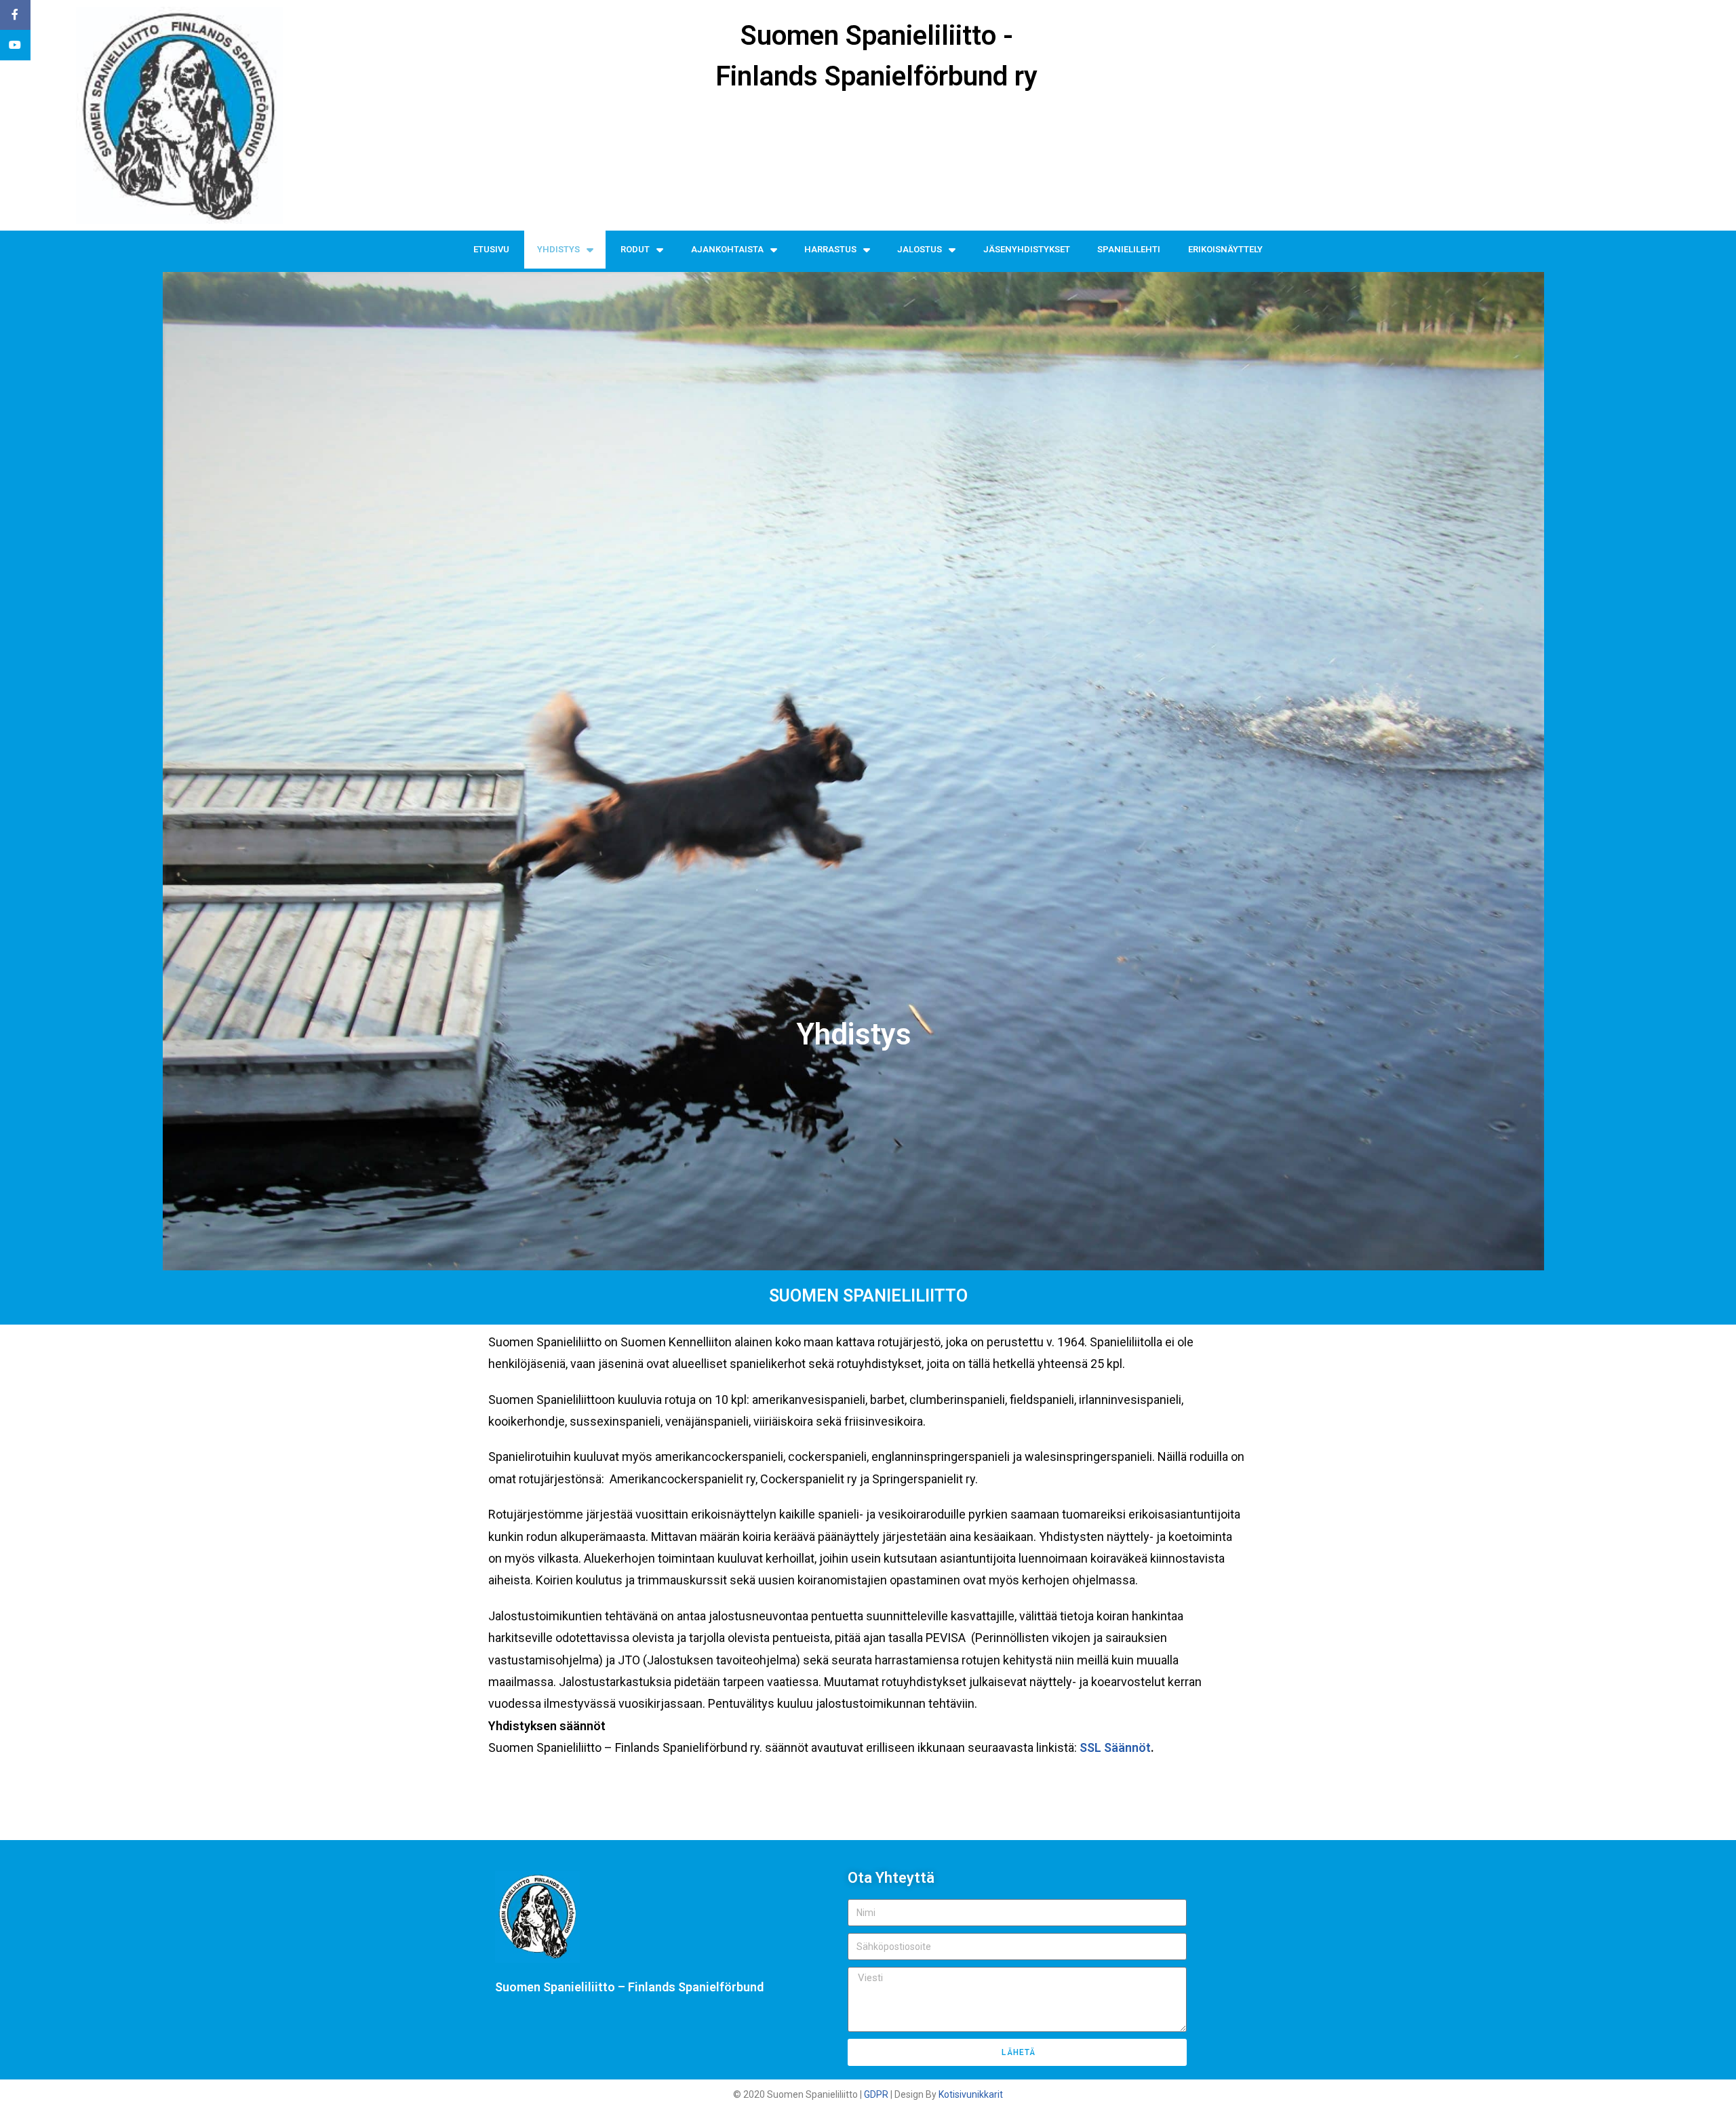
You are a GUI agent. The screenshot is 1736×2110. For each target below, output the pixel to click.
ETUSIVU (491, 249)
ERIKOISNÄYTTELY (1225, 249)
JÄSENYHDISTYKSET (1027, 249)
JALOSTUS (920, 249)
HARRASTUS (830, 249)
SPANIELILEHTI (1129, 249)
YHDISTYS (558, 249)
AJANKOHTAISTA (727, 249)
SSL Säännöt (1115, 1747)
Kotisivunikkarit (971, 2094)
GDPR (876, 2094)
